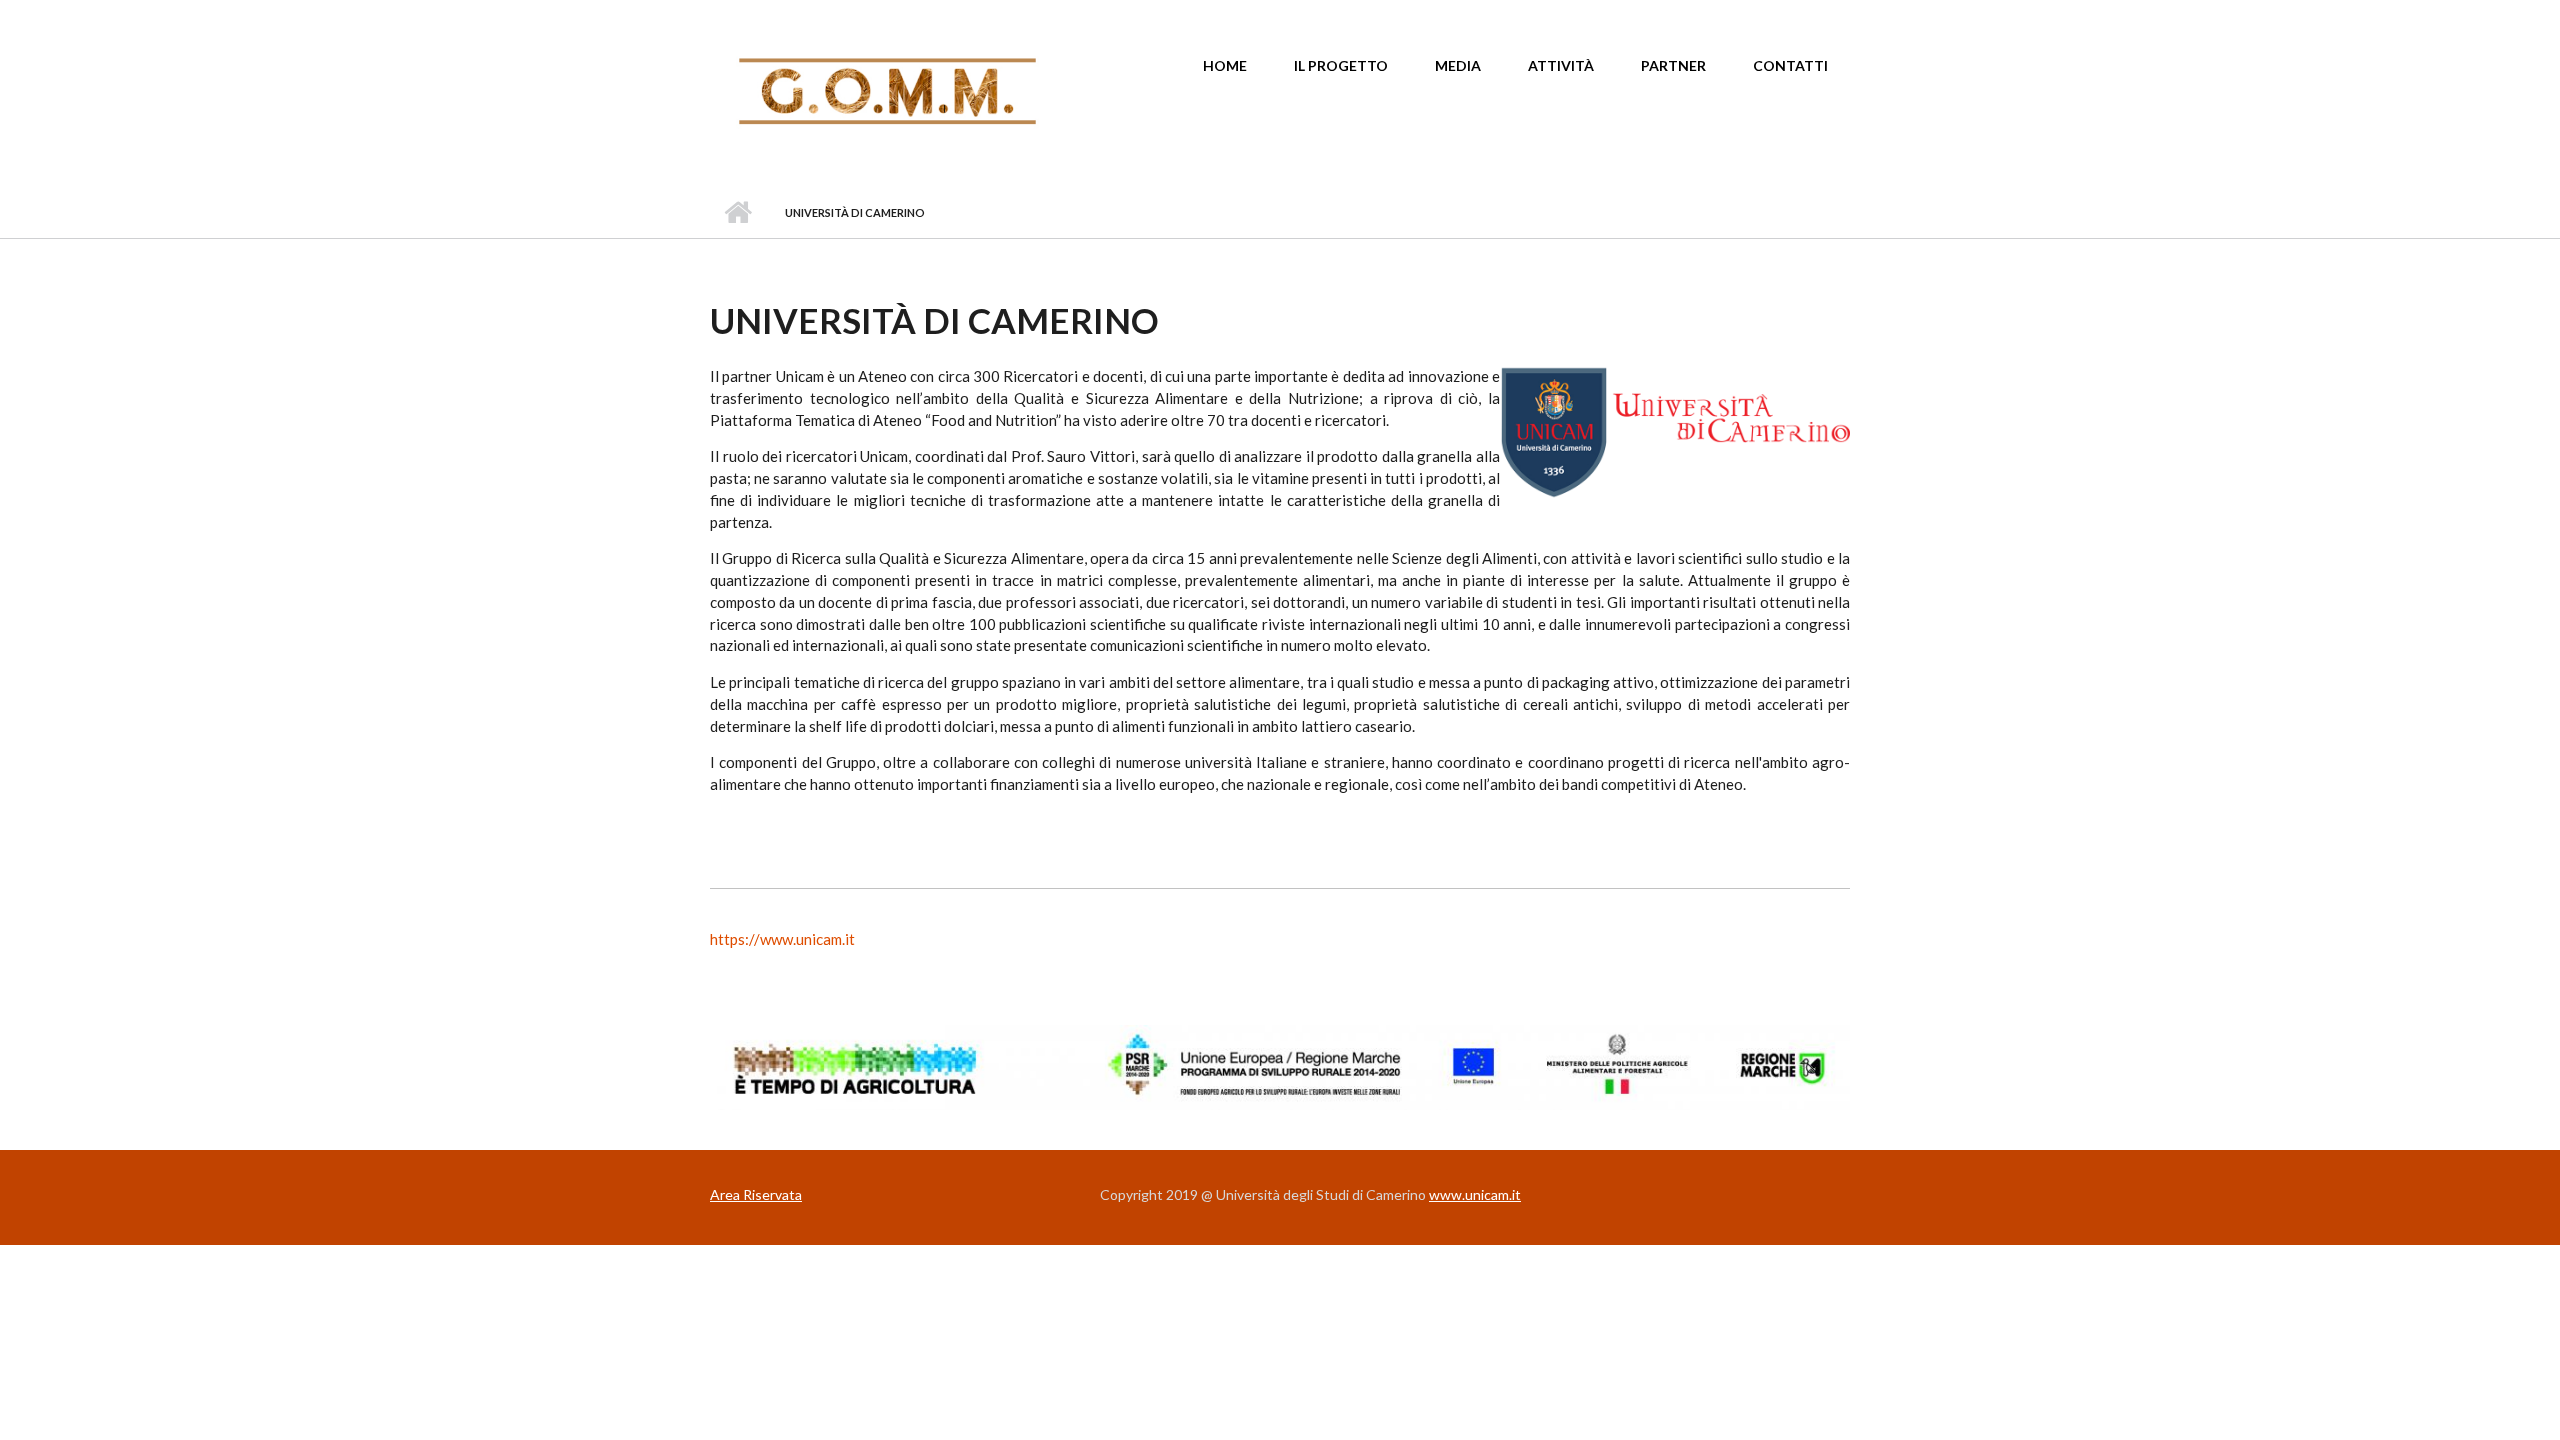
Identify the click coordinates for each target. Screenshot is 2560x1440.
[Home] (887, 90)
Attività (1561, 65)
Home (1225, 65)
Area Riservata (756, 1194)
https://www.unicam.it (782, 939)
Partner (1673, 65)
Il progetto (1341, 65)
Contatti (1790, 65)
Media (1458, 65)
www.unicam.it (1475, 1194)
